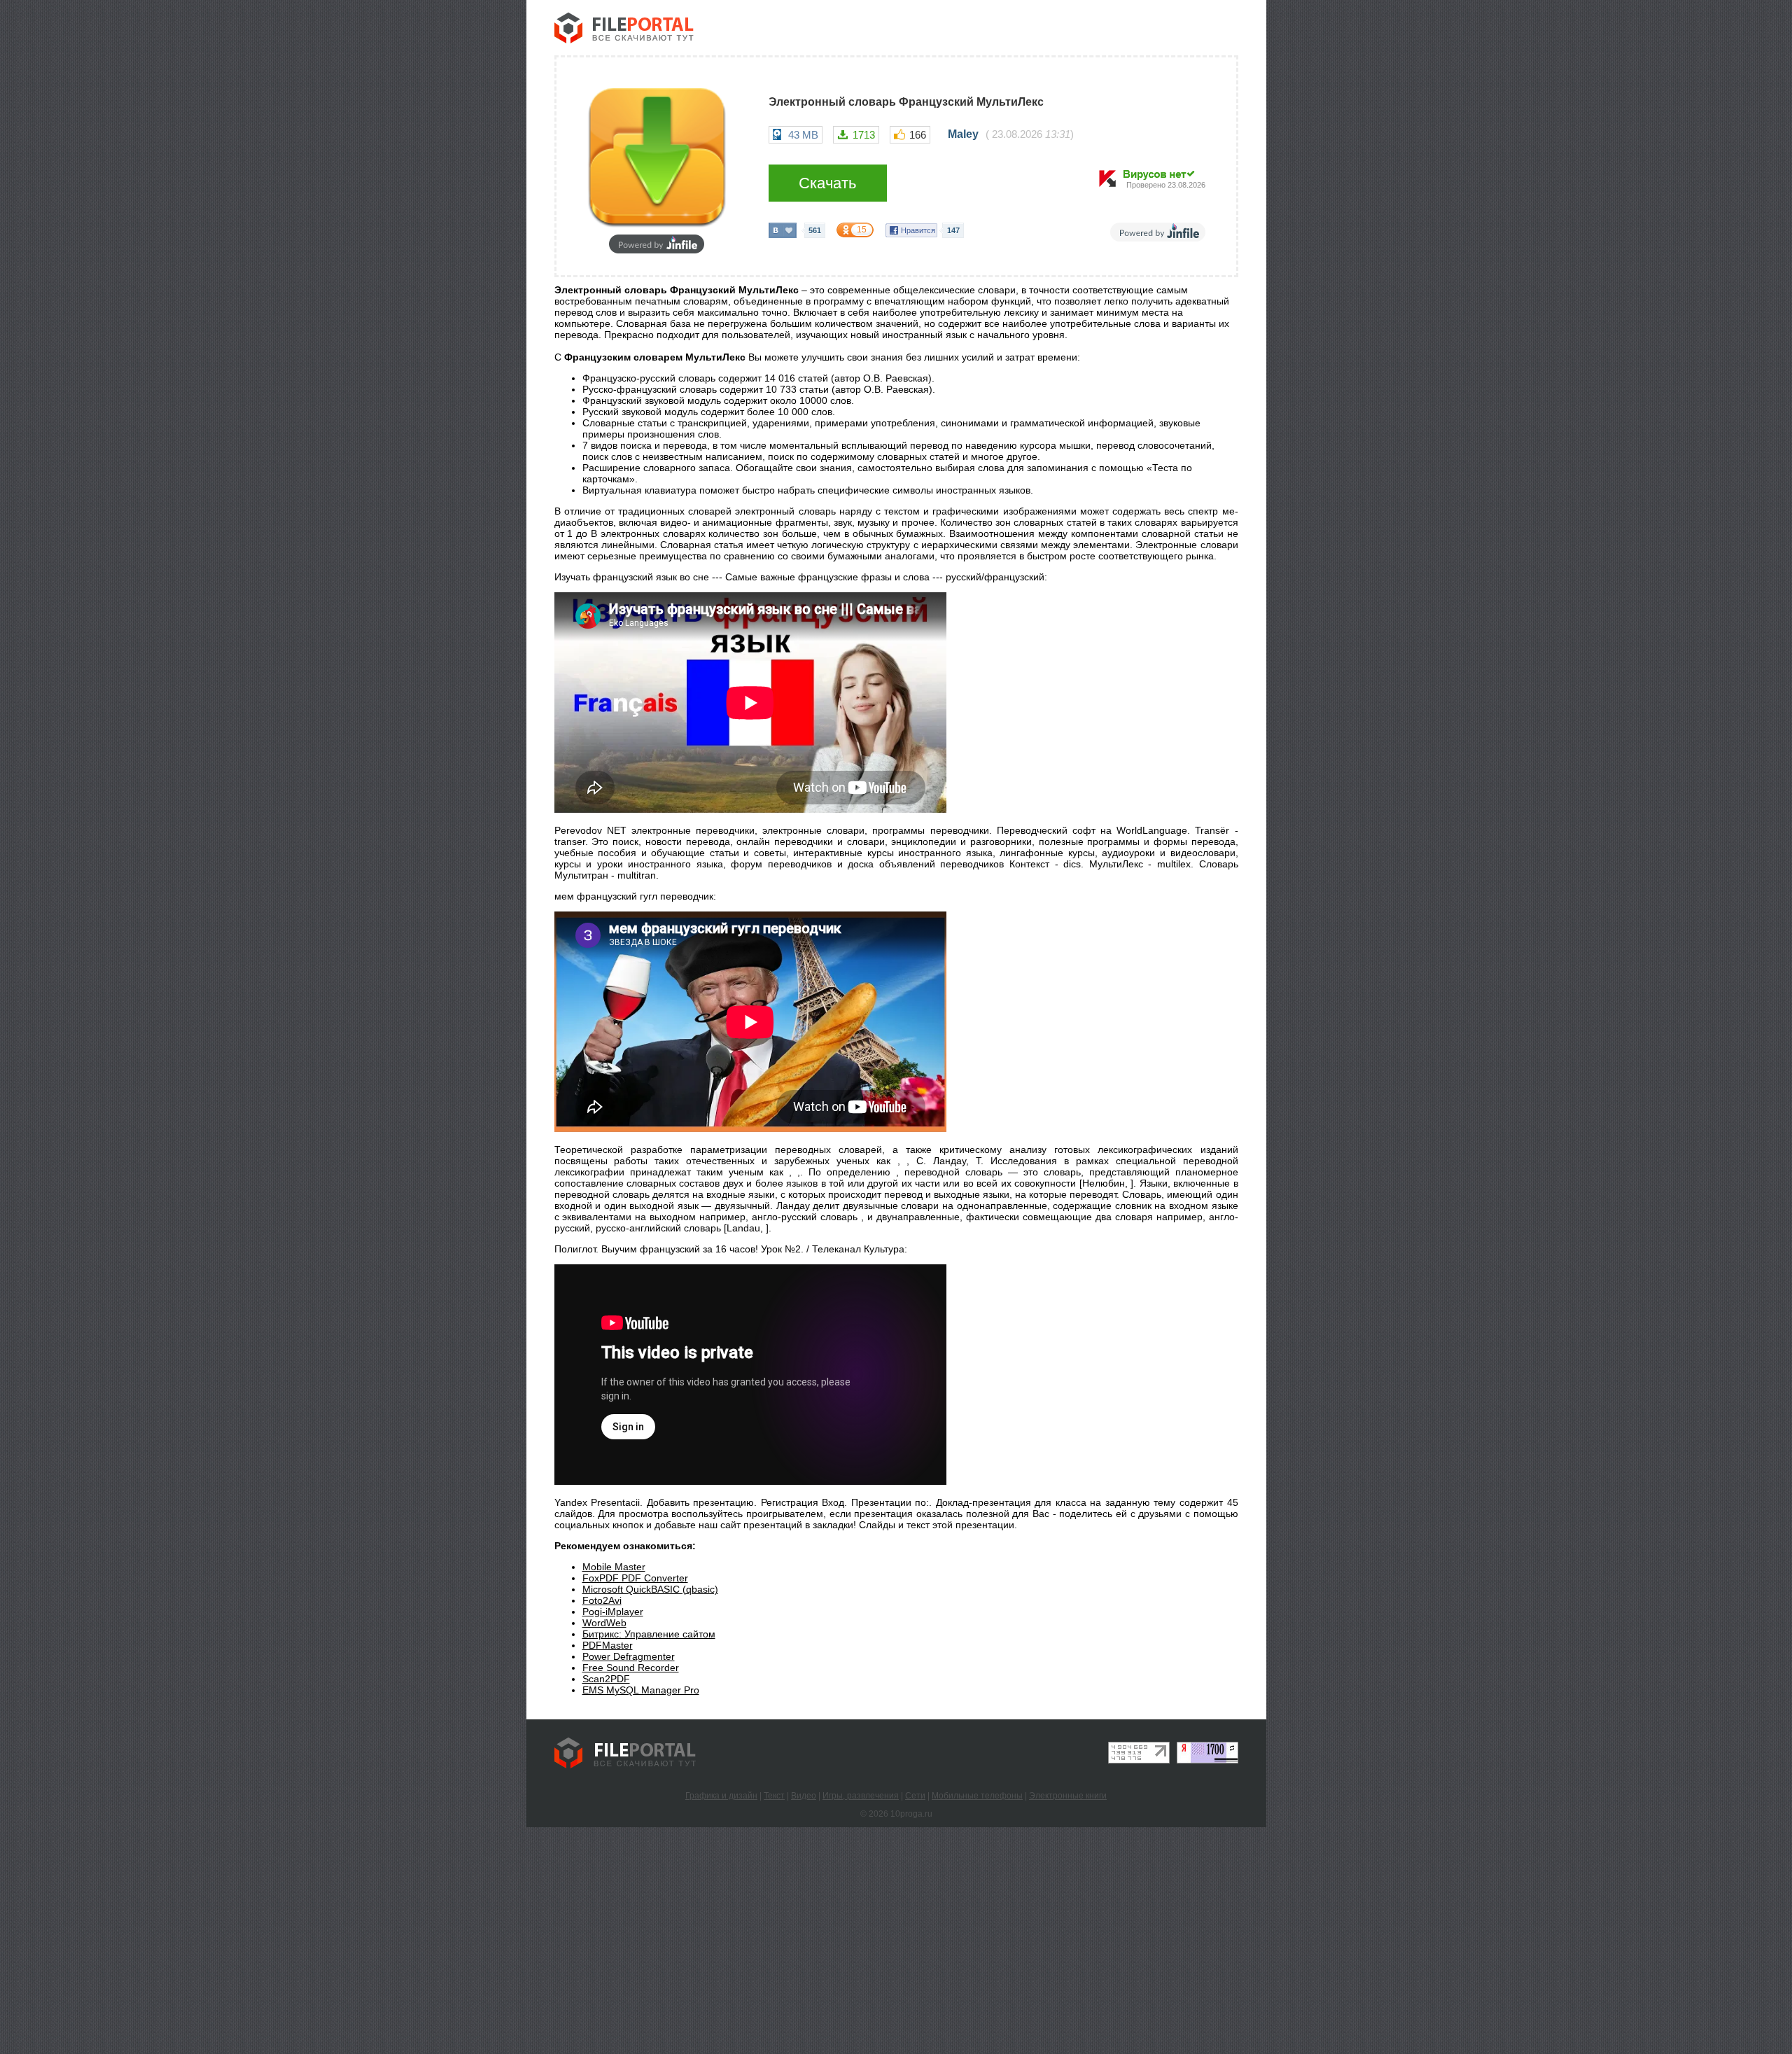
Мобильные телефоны (977, 1796)
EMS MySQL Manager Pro (641, 1690)
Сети (915, 1796)
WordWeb (604, 1623)
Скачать (827, 183)
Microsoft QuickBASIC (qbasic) (650, 1589)
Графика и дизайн (721, 1796)
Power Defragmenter (629, 1656)
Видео (804, 1796)
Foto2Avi (602, 1600)
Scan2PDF (606, 1679)
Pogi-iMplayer (613, 1612)
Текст (774, 1796)
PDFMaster (608, 1645)
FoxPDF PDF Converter (635, 1578)
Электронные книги (1068, 1796)
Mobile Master (614, 1567)
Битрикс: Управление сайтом (649, 1634)
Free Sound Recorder (631, 1668)
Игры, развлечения (861, 1796)
